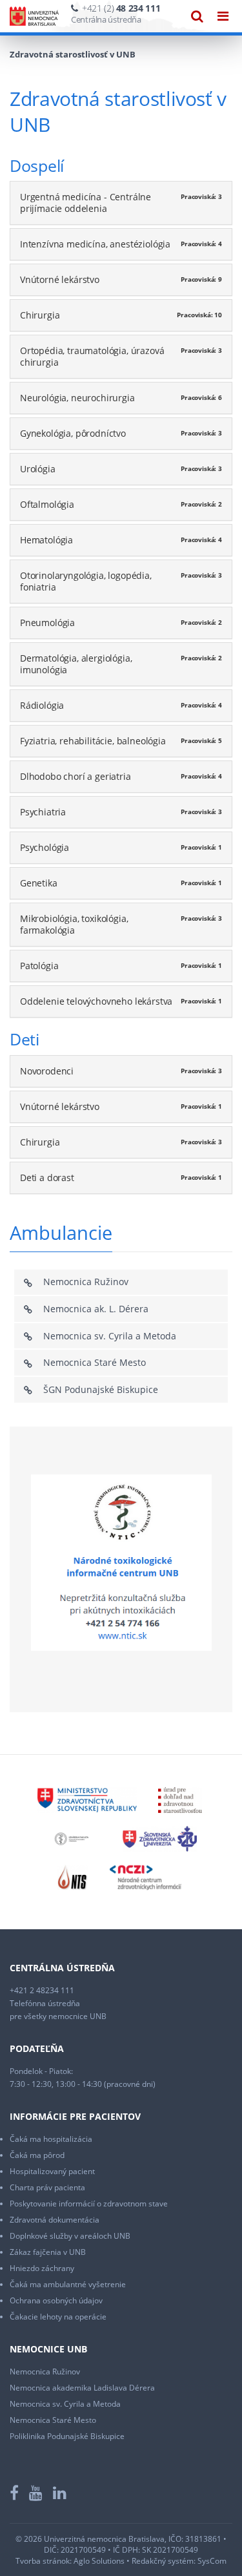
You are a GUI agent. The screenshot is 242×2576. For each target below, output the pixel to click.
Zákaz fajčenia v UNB (48, 2252)
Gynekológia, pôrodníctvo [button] (73, 433)
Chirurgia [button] (40, 315)
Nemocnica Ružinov (86, 1282)
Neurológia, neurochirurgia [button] (77, 398)
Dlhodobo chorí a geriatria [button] (76, 776)
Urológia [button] (38, 469)
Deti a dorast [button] (47, 1178)
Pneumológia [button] (47, 623)
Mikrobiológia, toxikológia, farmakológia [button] (74, 924)
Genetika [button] (39, 883)
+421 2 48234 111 (42, 1990)
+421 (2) (121, 8)
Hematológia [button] (46, 540)
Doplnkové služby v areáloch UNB (70, 2236)
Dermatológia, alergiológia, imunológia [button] (76, 664)
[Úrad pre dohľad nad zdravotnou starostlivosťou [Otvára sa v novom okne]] (180, 1799)
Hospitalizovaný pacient (52, 2171)
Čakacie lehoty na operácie (58, 2317)
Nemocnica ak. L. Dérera (96, 1309)
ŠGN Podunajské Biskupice (101, 1389)
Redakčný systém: (164, 2561)
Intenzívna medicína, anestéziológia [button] (95, 244)
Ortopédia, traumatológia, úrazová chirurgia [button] (92, 356)
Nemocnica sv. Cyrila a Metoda (110, 1336)
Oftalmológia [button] (47, 504)
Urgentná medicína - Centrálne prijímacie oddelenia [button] (86, 203)
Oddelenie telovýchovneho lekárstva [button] (96, 1001)
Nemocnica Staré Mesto (95, 1362)
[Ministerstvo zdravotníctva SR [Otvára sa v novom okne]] (87, 1799)
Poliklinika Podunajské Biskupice (67, 2436)
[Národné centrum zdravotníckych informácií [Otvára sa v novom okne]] (146, 1877)
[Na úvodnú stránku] (34, 16)
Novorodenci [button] (47, 1071)
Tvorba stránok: (44, 2561)
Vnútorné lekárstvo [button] (60, 279)
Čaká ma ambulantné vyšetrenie (68, 2284)
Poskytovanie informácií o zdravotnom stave (89, 2204)
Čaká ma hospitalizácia (51, 2139)
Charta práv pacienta (47, 2187)
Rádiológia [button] (42, 705)
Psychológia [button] (45, 847)
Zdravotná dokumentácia (55, 2220)
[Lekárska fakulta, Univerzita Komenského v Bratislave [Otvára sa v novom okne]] (72, 1838)
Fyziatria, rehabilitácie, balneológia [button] (93, 741)
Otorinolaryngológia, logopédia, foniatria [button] (86, 581)
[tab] (121, 203)
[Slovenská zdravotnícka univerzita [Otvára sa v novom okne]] (160, 1838)
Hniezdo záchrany (42, 2268)
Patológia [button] (39, 966)
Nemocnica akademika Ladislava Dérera (82, 2388)
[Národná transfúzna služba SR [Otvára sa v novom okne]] (73, 1877)
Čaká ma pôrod (37, 2155)
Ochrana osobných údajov (56, 2300)
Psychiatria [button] (43, 812)
